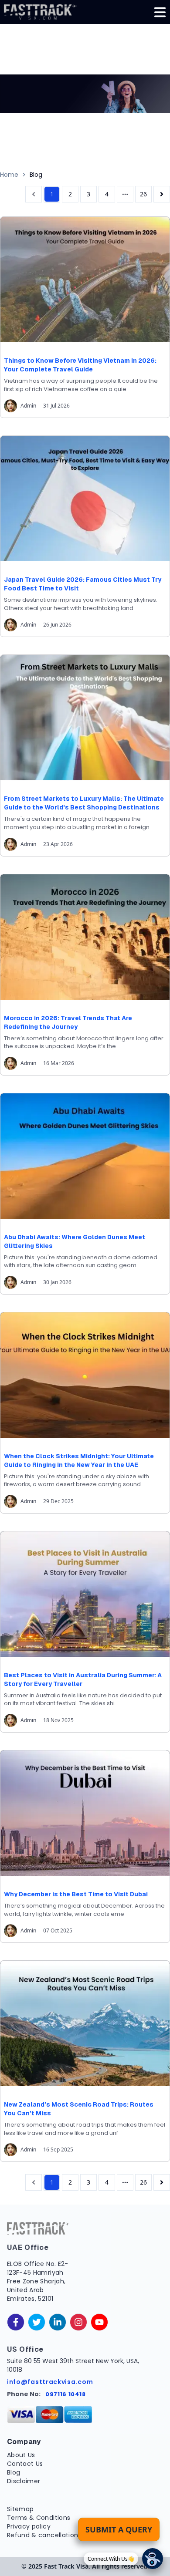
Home (9, 175)
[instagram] (78, 2322)
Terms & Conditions (39, 2518)
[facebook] (16, 2322)
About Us (21, 2455)
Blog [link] (36, 175)
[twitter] (37, 2322)
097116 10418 (66, 2394)
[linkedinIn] (58, 2322)
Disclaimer (24, 2481)
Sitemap (20, 2509)
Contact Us (25, 2464)
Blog (14, 2472)
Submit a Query (119, 2529)
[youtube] (99, 2322)
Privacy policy (29, 2526)
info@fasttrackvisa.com (50, 2382)
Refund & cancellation (42, 2535)
